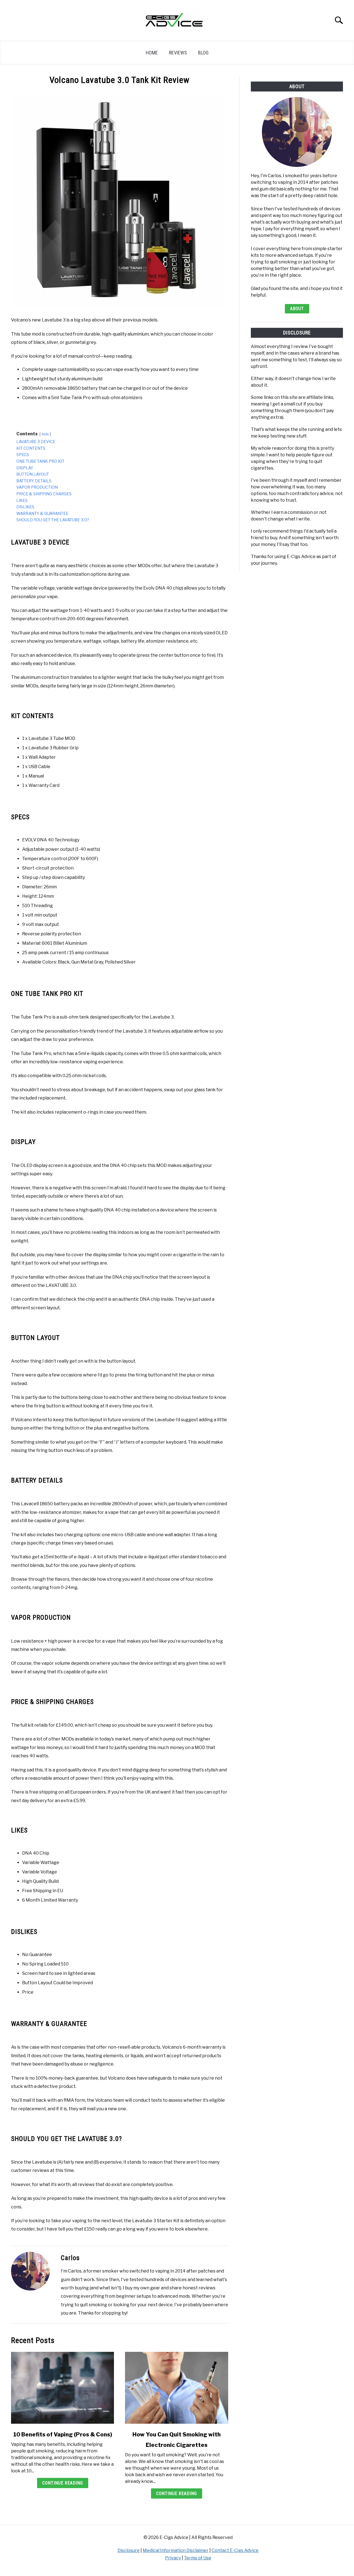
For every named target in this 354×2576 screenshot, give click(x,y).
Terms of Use (198, 2558)
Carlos (70, 2258)
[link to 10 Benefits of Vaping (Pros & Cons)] (63, 2388)
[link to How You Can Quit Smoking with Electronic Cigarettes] (176, 2388)
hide (45, 434)
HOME (152, 53)
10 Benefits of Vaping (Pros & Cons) (63, 2434)
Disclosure (129, 2550)
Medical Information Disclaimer (176, 2550)
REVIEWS (178, 53)
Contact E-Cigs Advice (235, 2550)
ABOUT (297, 309)
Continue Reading (63, 2483)
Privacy (173, 2558)
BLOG (203, 53)
